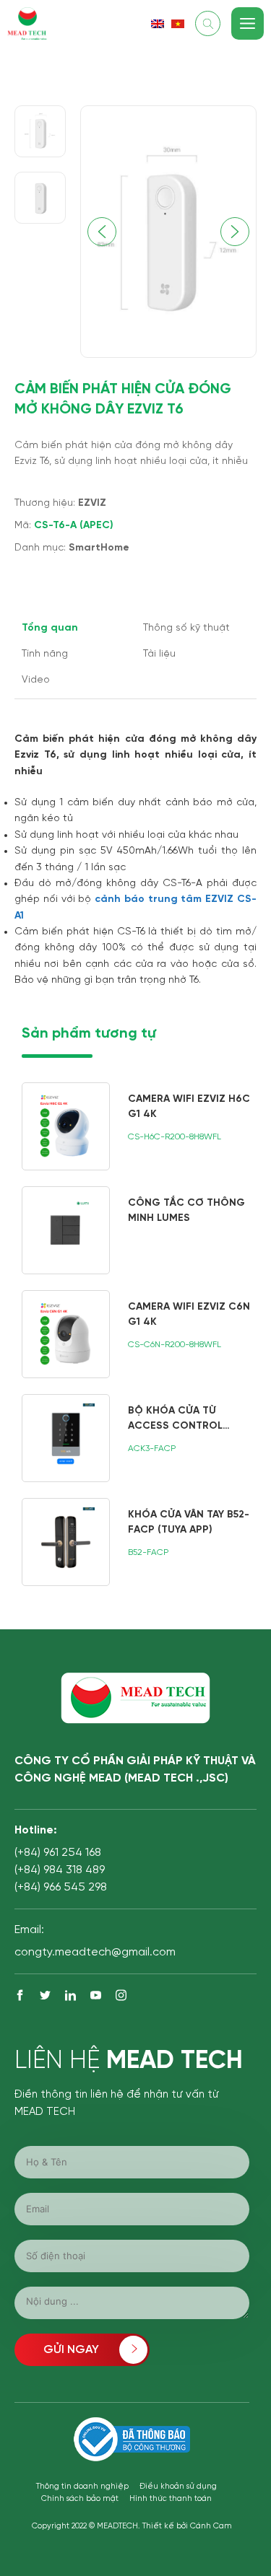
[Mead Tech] (27, 22)
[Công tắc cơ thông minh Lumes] (139, 1230)
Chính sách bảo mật (80, 2499)
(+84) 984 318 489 (60, 1870)
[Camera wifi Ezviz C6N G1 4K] (139, 1334)
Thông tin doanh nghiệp (82, 2487)
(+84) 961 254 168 (58, 1853)
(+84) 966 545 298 (61, 1887)
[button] (235, 232)
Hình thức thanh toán (171, 2499)
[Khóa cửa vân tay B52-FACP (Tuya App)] (139, 1542)
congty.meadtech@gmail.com (95, 1952)
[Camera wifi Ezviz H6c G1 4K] (139, 1126)
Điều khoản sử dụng (178, 2487)
